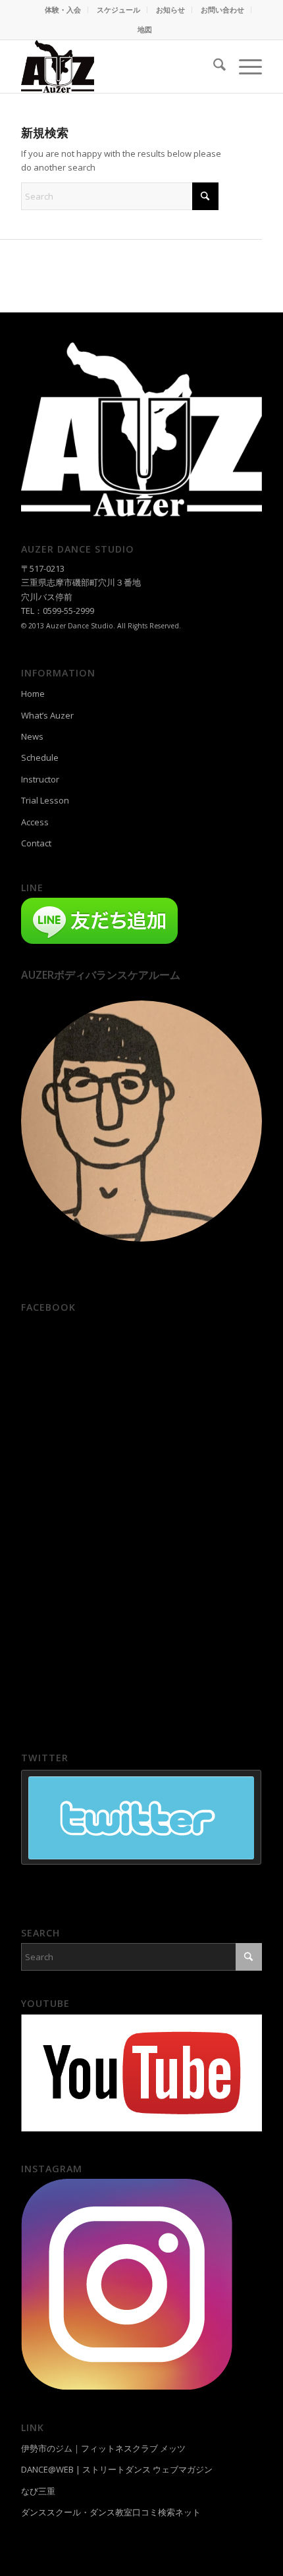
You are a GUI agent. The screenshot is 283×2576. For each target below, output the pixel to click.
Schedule (40, 757)
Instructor (40, 779)
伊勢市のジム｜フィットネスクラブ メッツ (103, 2448)
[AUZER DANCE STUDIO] (117, 67)
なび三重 (38, 2491)
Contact (36, 843)
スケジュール (118, 10)
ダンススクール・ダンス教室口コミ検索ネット (111, 2512)
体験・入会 (63, 10)
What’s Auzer (47, 715)
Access (35, 822)
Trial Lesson (45, 800)
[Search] (213, 67)
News (32, 736)
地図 (145, 29)
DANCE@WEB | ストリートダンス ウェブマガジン (117, 2469)
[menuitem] (63, 10)
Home (33, 694)
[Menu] (244, 67)
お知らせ (170, 10)
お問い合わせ (222, 10)
